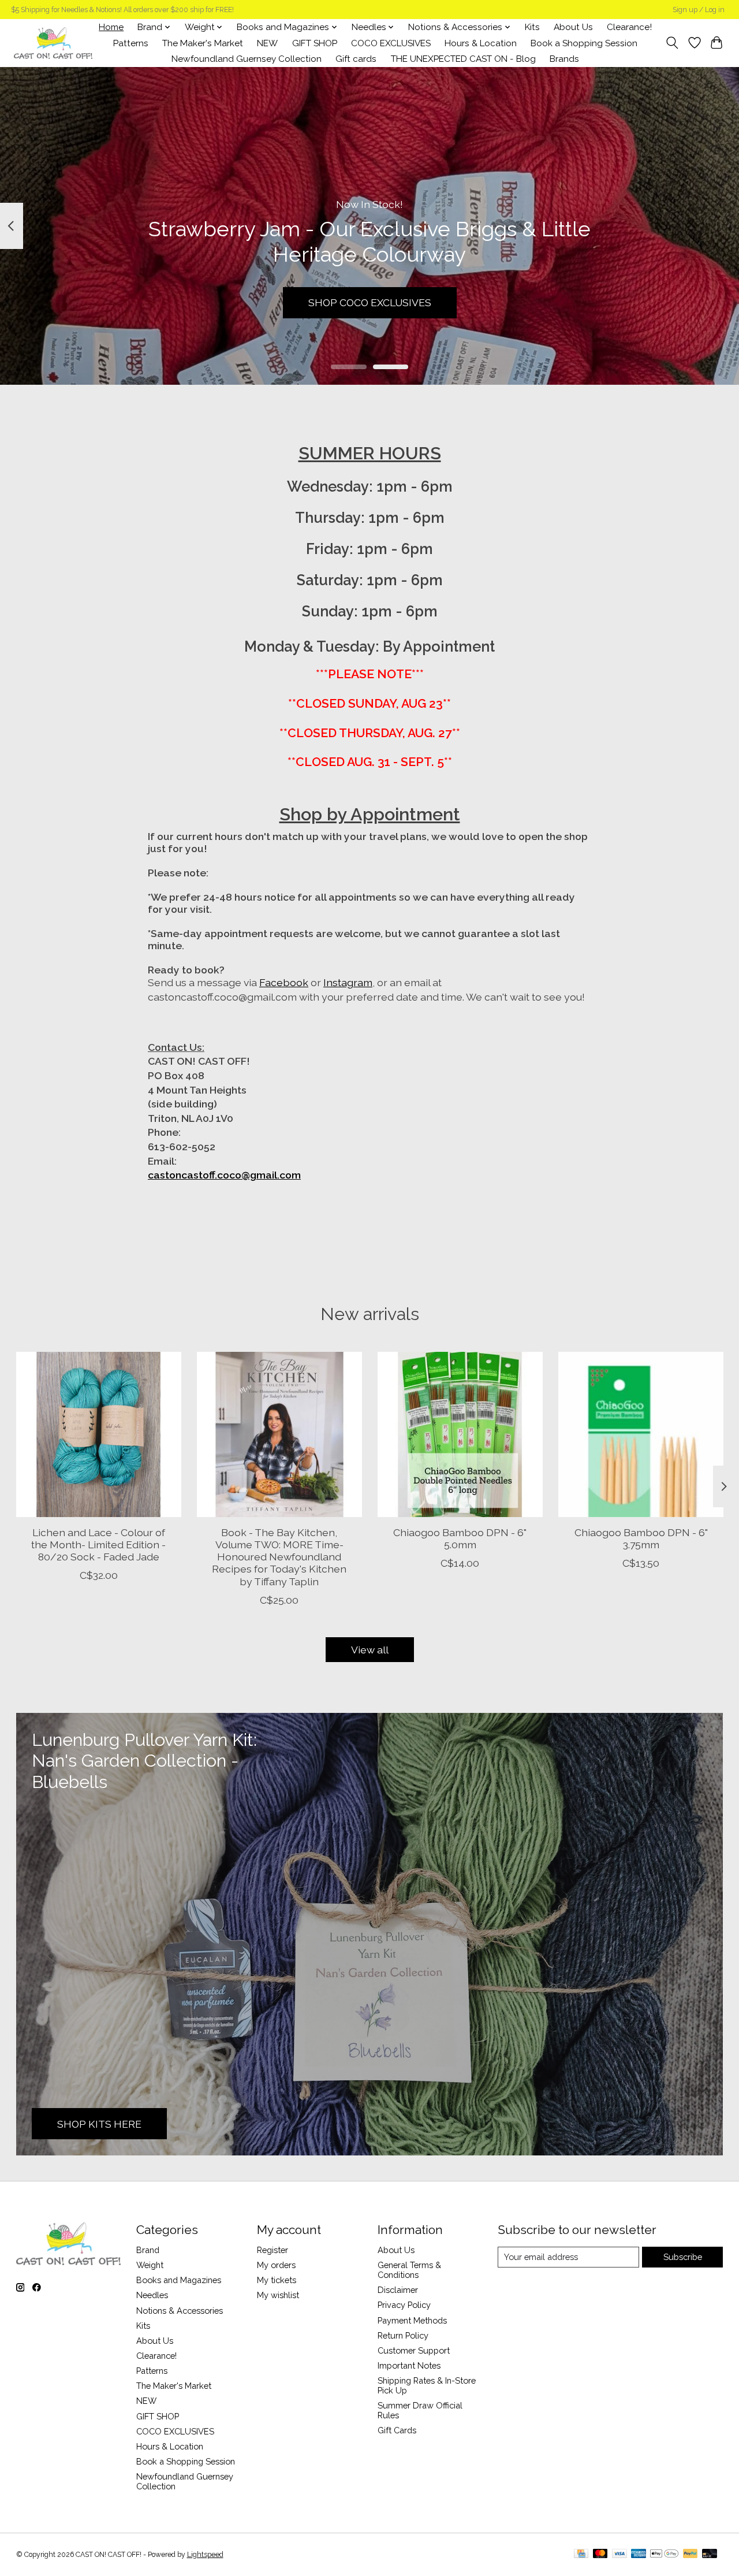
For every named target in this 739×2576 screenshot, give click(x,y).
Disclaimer (398, 2290)
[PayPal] (691, 2554)
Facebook (284, 982)
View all (370, 1650)
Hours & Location (481, 43)
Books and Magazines (179, 2280)
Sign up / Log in (699, 10)
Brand (148, 2250)
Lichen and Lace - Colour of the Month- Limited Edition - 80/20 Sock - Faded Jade (98, 1545)
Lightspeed (205, 2555)
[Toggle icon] (672, 43)
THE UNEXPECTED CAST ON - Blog (463, 59)
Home (111, 27)
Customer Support (414, 2350)
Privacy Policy (404, 2305)
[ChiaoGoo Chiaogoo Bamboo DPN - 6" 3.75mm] (641, 1434)
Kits (532, 27)
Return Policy (403, 2335)
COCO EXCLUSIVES (391, 43)
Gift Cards (397, 2430)
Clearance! (629, 27)
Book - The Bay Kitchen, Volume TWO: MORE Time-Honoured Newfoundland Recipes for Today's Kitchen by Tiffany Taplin (279, 1557)
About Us (573, 27)
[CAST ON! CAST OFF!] (53, 43)
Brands (564, 59)
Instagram (348, 982)
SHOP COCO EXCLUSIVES (370, 302)
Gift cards (356, 59)
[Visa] (619, 2554)
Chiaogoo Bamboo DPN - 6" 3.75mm (641, 1538)
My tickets (277, 2280)
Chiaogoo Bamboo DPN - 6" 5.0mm (460, 1538)
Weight (150, 2265)
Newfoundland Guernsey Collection (247, 59)
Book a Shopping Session (584, 43)
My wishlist (278, 2295)
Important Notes (409, 2365)
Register (273, 2250)
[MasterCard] (600, 2554)
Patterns (131, 43)
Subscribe (683, 2257)
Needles (152, 2295)
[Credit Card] (581, 2554)
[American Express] (639, 2554)
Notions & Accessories (180, 2311)
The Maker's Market (203, 43)
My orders (276, 2265)
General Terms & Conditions (409, 2270)
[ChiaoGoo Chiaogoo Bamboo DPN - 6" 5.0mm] (460, 1434)
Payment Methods (412, 2320)
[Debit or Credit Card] (710, 2554)
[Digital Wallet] (664, 2554)
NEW (267, 43)
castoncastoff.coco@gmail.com (224, 1175)
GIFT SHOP (315, 43)
